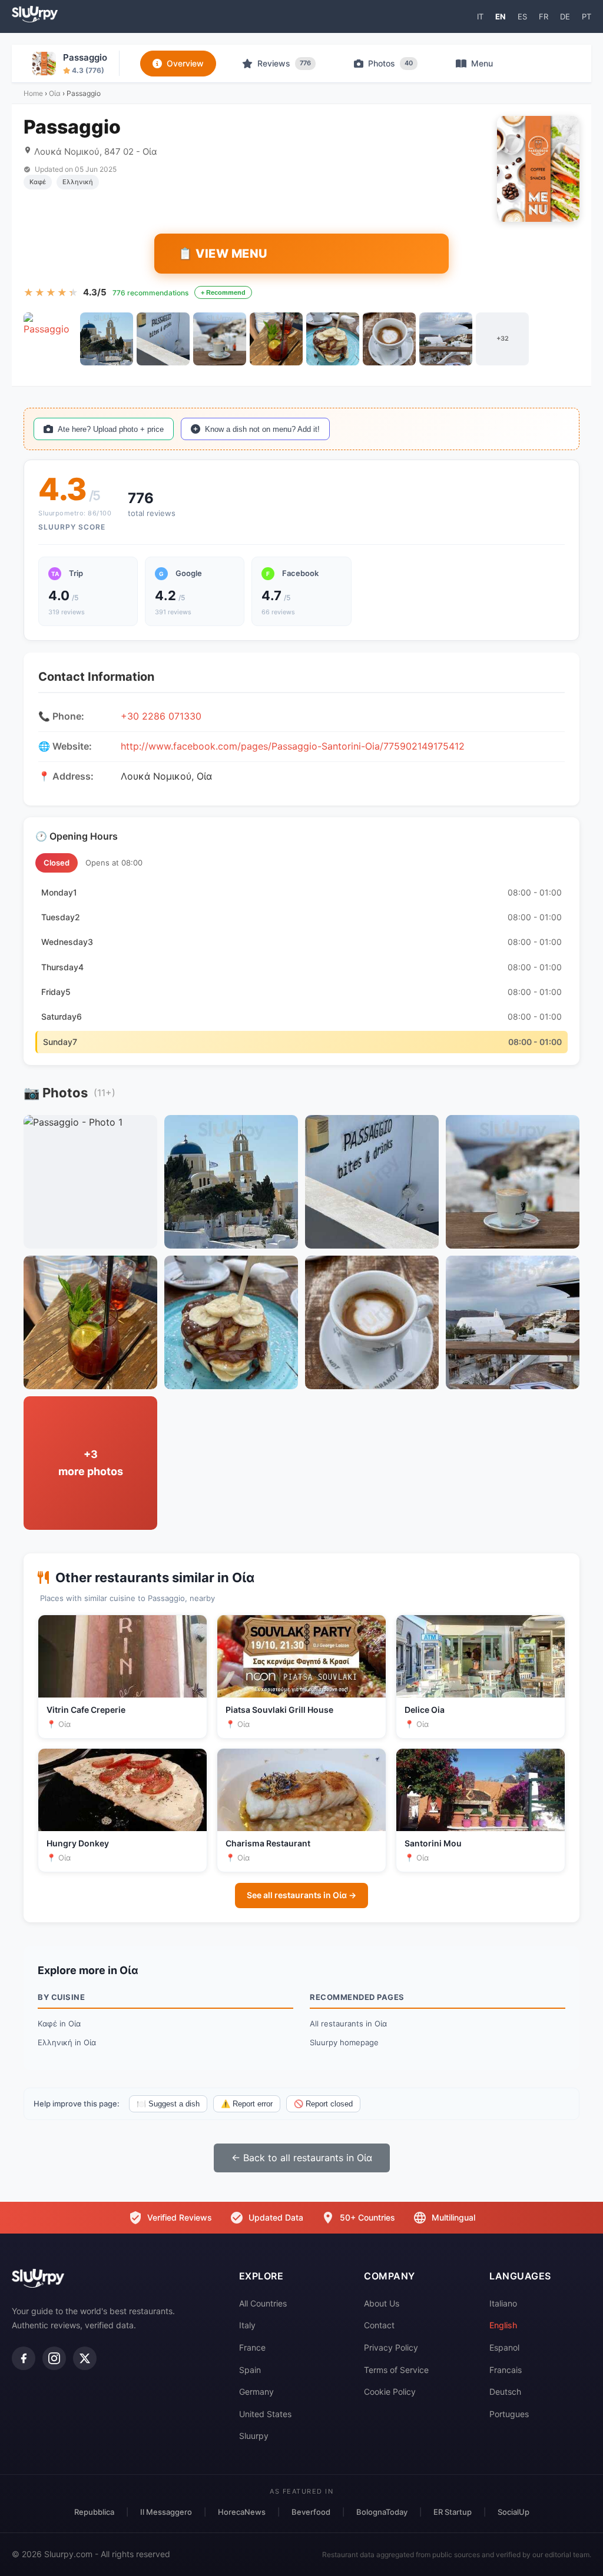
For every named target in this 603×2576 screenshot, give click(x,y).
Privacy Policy (391, 2347)
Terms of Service (396, 2370)
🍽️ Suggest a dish (168, 2104)
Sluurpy (254, 2436)
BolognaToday (382, 2512)
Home (33, 93)
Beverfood (311, 2512)
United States (265, 2414)
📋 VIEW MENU (223, 254)
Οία (55, 93)
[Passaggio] (50, 339)
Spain (250, 2370)
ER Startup (453, 2512)
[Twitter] (85, 2358)
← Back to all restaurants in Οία (302, 2158)
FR (544, 16)
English (503, 2325)
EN (501, 16)
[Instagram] (54, 2358)
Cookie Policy (390, 2392)
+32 (503, 338)
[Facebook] (24, 2358)
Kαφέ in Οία (59, 2023)
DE (565, 16)
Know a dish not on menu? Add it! (262, 429)
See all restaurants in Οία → (301, 1895)
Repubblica (94, 2512)
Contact (379, 2325)
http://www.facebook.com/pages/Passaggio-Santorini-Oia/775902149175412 (293, 746)
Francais (506, 2370)
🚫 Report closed (323, 2104)
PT (587, 16)
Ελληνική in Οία (67, 2042)
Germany (256, 2392)
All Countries (263, 2303)
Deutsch (505, 2392)
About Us (382, 2303)
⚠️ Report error (247, 2104)
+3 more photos (91, 1463)
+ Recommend (223, 292)
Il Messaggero (166, 2512)
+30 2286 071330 (161, 716)
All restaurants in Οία (348, 2023)
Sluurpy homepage (344, 2042)
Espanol (504, 2347)
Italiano (503, 2303)
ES (522, 16)
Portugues (509, 2414)
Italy (247, 2325)
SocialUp (513, 2512)
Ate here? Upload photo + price (111, 429)
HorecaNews (242, 2512)
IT (480, 16)
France (252, 2347)
